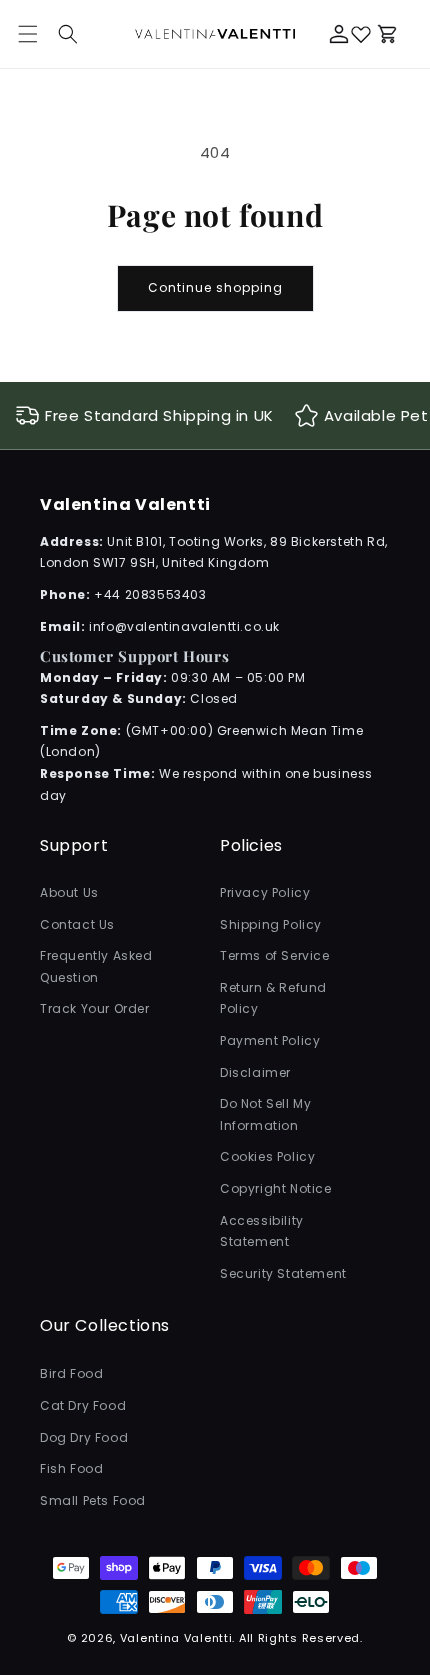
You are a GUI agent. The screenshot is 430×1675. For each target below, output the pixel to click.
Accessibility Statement (262, 1231)
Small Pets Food (93, 1500)
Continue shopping (215, 287)
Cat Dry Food (83, 1405)
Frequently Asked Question (96, 966)
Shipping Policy (271, 924)
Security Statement (283, 1273)
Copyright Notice (276, 1188)
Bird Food (71, 1373)
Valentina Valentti (176, 1638)
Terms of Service (275, 955)
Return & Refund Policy (273, 998)
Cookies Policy (267, 1156)
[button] (68, 34)
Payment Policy (270, 1040)
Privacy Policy (265, 892)
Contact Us (77, 924)
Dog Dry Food (84, 1437)
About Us (69, 892)
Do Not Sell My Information (265, 1114)
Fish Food (71, 1468)
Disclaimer (255, 1072)
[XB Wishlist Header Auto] (361, 34)
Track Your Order (95, 1008)
